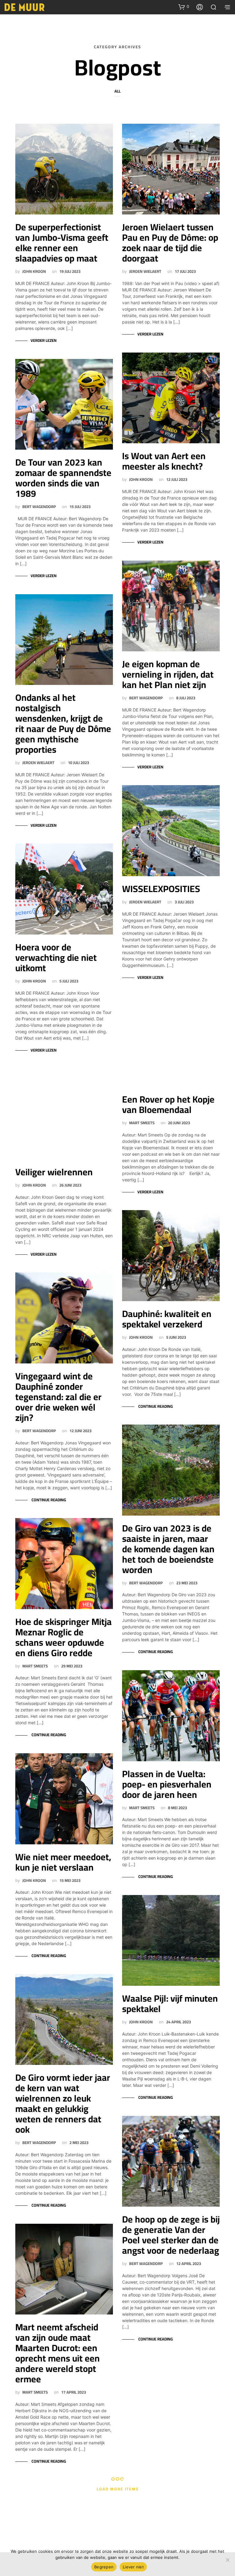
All (117, 91)
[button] (184, 7)
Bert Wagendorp (39, 507)
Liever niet (133, 2567)
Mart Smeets (35, 1666)
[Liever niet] (227, 2560)
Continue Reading (48, 1500)
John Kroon (34, 271)
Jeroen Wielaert (38, 763)
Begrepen (104, 2567)
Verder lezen (44, 341)
